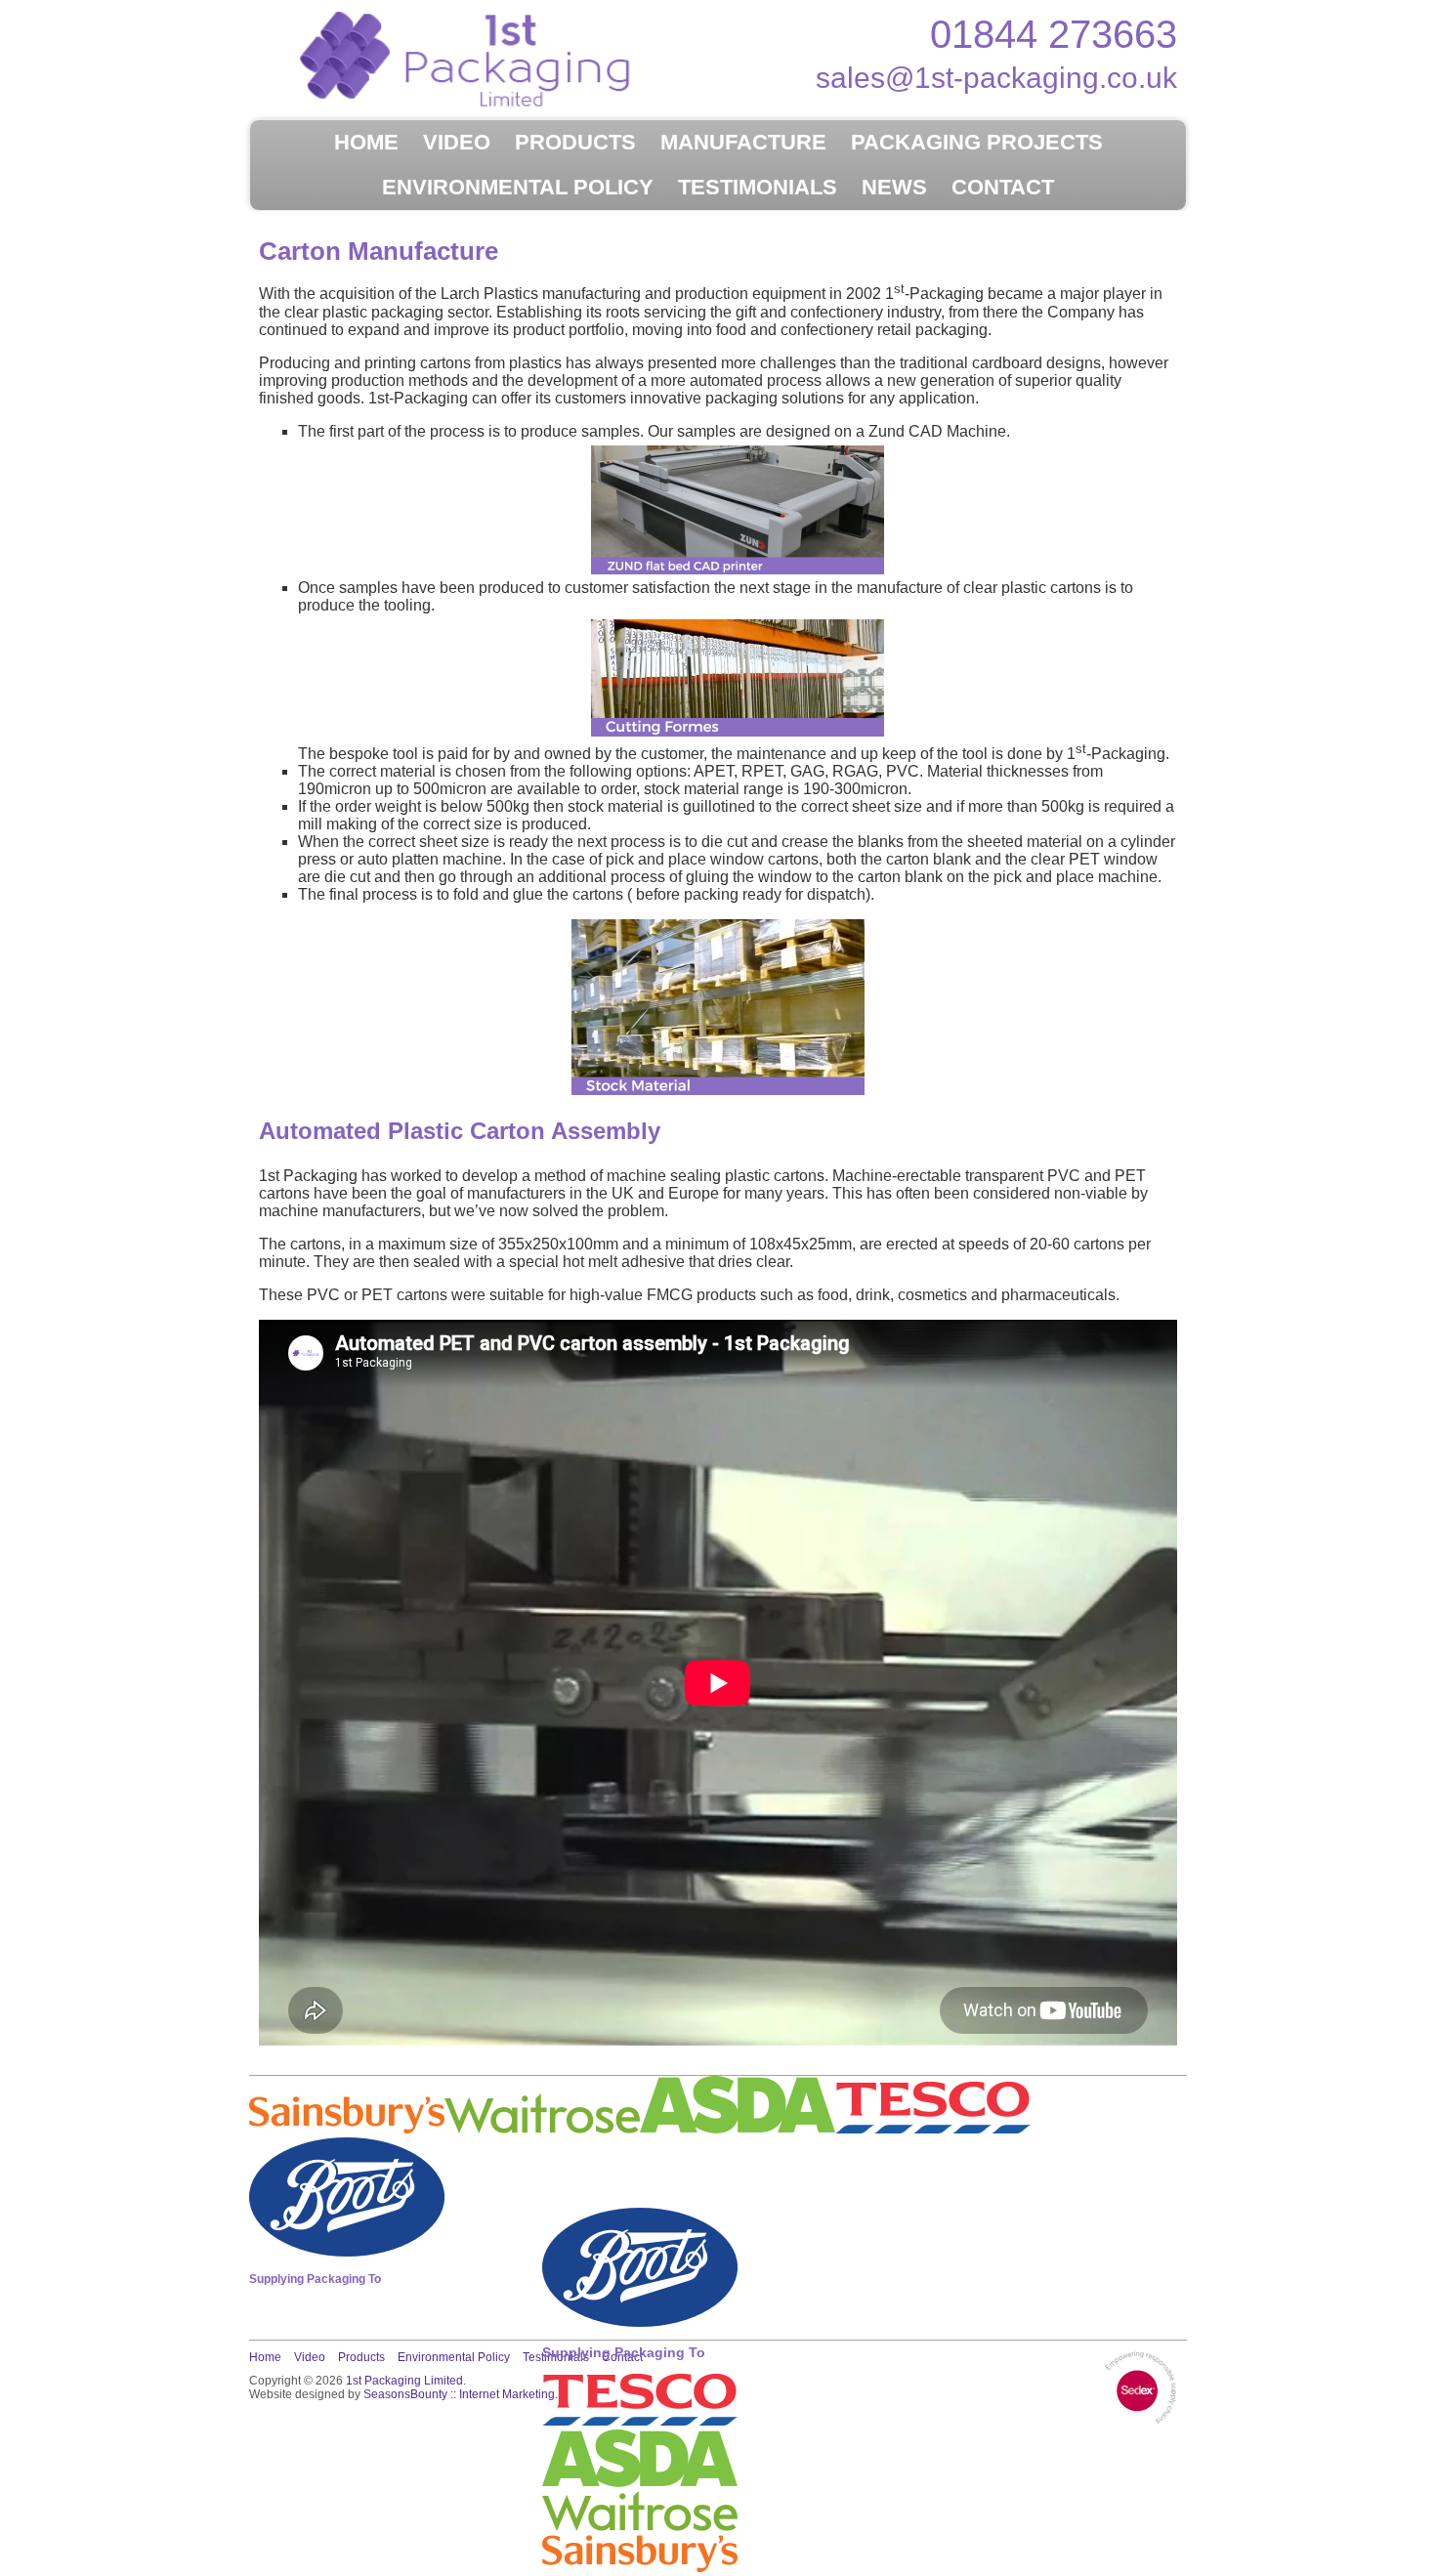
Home (366, 142)
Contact (1003, 187)
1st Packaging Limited (404, 2381)
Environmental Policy (518, 187)
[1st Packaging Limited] (484, 58)
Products (575, 142)
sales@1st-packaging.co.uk (996, 78)
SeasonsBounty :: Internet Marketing (459, 2394)
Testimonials (758, 187)
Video (457, 142)
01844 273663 (1054, 34)
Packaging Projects (977, 142)
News (894, 187)
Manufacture (743, 142)
